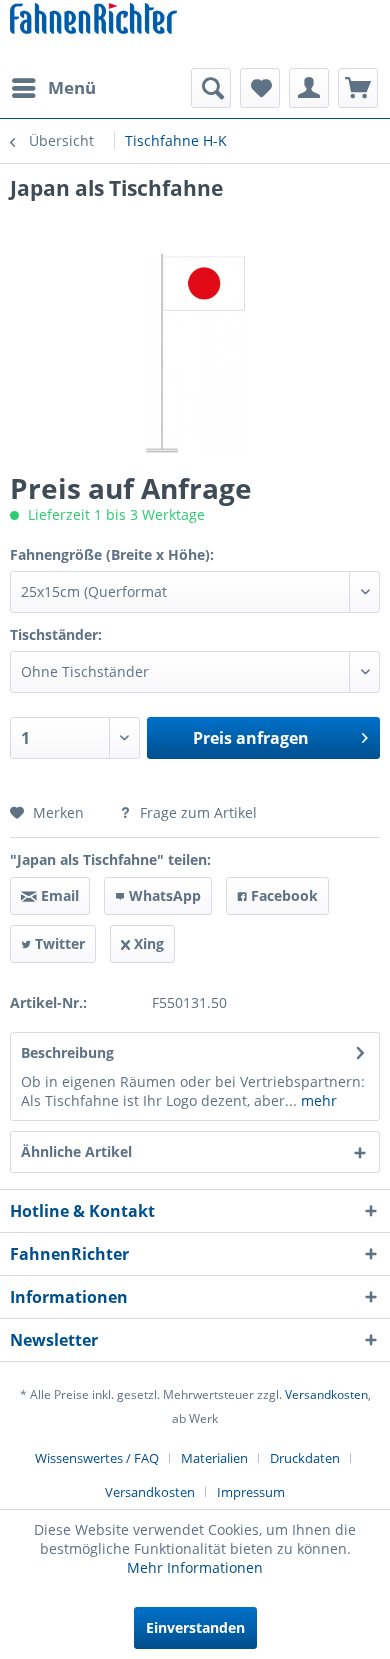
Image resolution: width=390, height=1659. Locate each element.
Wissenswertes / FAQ (97, 1458)
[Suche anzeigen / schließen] (211, 88)
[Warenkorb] (358, 88)
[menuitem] (53, 88)
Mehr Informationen (195, 1567)
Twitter (58, 943)
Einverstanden (195, 1627)
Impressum (251, 1492)
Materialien (214, 1458)
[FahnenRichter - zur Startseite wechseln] (93, 20)
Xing (147, 943)
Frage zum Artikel (196, 812)
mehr (317, 1100)
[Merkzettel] (260, 88)
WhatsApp (163, 895)
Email (58, 895)
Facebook (282, 895)
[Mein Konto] (309, 88)
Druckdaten (305, 1458)
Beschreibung (67, 1052)
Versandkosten (326, 1394)
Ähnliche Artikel (76, 1151)
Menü (72, 87)
